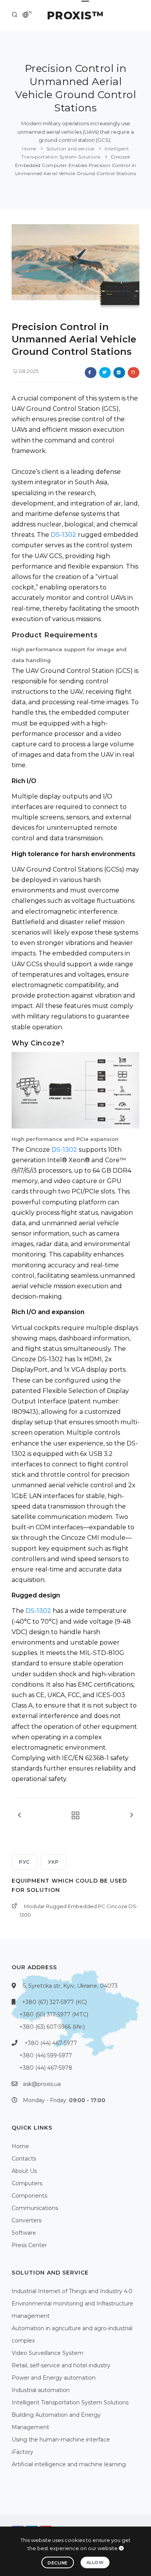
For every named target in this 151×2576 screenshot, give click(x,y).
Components (29, 2196)
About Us (24, 2171)
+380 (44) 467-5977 (51, 2043)
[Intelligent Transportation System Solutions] (73, 1816)
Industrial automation (41, 2390)
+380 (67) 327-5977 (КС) (54, 2002)
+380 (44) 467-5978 (46, 2068)
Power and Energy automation (54, 2378)
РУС (24, 1862)
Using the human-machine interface (61, 2440)
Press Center (29, 2245)
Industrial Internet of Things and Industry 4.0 (72, 2291)
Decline (58, 2563)
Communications (35, 2208)
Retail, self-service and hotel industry (61, 2365)
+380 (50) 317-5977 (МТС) (54, 2014)
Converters (27, 2220)
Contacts (24, 2159)
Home (29, 149)
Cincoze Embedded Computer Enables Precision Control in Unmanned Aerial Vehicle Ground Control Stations (76, 165)
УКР (53, 1862)
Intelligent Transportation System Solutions (70, 2402)
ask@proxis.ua (42, 2084)
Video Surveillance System (47, 2353)
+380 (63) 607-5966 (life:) (52, 2027)
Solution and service (70, 149)
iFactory (22, 2452)
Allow (95, 2562)
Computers (27, 2183)
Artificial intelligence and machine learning (69, 2464)
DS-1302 (63, 535)
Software (24, 2233)
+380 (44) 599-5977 (46, 2055)
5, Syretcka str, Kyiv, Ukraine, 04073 (70, 1986)
